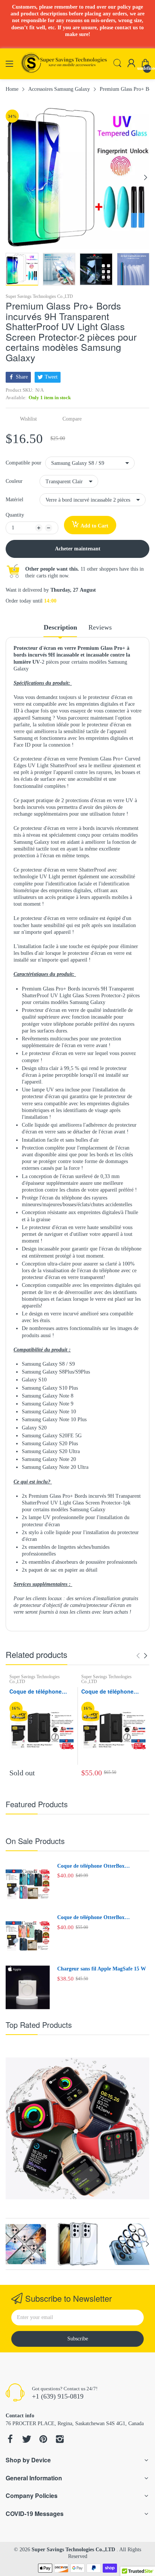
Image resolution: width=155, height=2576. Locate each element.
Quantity (15, 515)
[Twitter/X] (27, 2440)
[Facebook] (10, 2440)
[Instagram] (60, 2440)
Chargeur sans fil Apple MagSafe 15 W (102, 1969)
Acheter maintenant (78, 549)
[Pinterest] (43, 2440)
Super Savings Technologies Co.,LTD (39, 296)
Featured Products (37, 1804)
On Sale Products (35, 1841)
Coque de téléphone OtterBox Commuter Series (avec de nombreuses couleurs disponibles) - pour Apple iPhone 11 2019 (101, 1867)
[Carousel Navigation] (142, 1656)
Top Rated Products (39, 2025)
